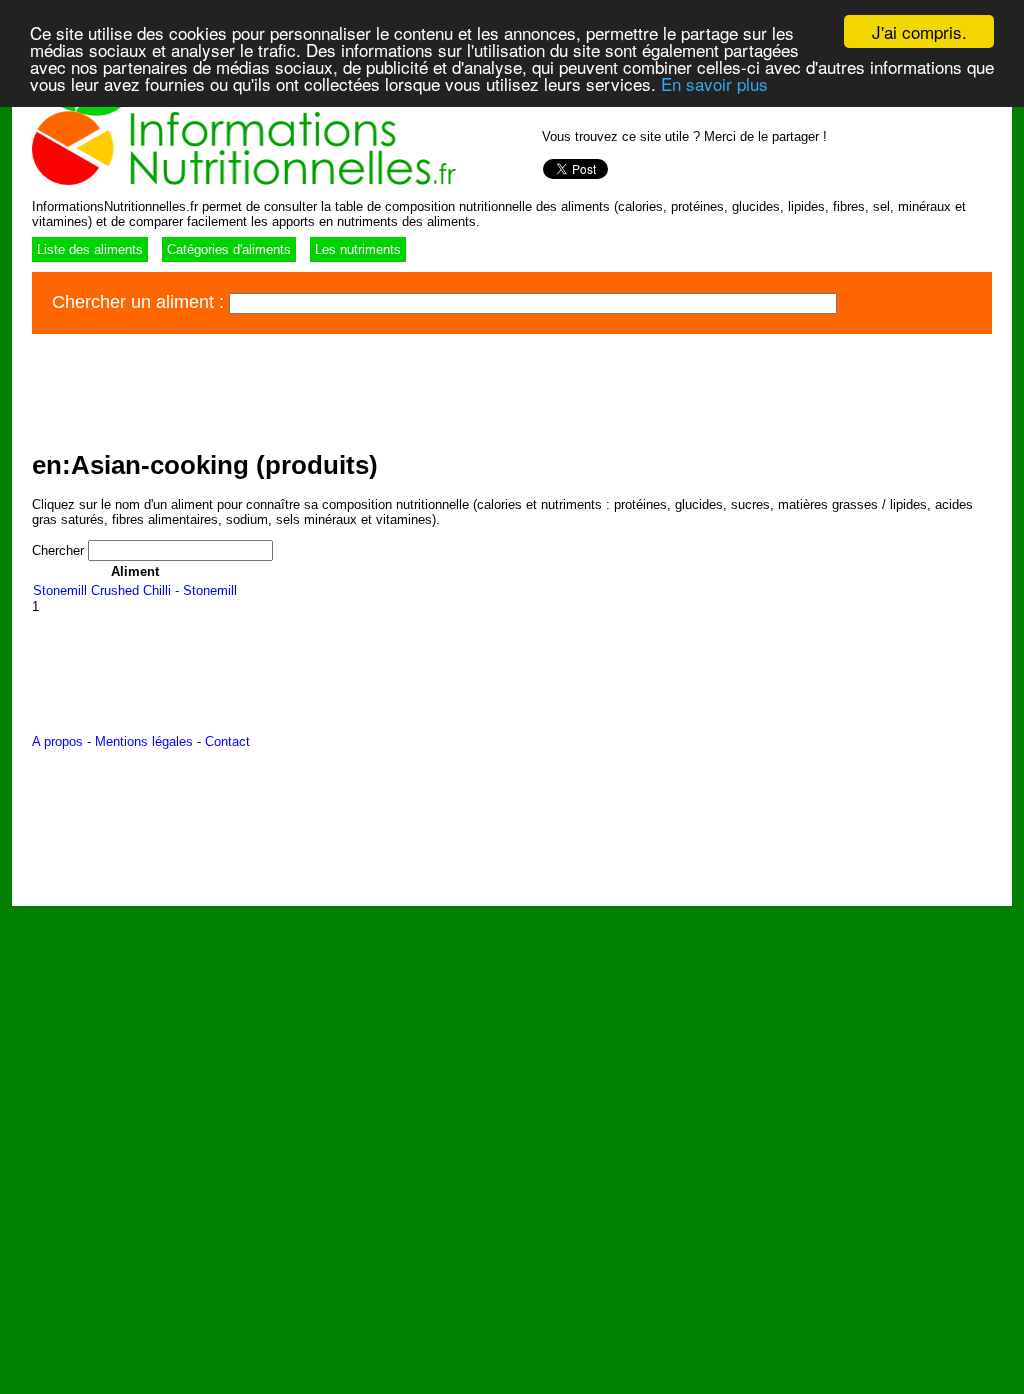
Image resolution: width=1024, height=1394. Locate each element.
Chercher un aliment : (140, 302)
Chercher (60, 550)
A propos (57, 741)
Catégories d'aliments (229, 249)
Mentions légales (144, 741)
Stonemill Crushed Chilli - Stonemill (135, 590)
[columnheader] (135, 571)
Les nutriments (358, 249)
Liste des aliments (90, 249)
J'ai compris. (919, 31)
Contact (227, 741)
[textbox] (533, 303)
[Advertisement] (396, 389)
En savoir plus (714, 83)
